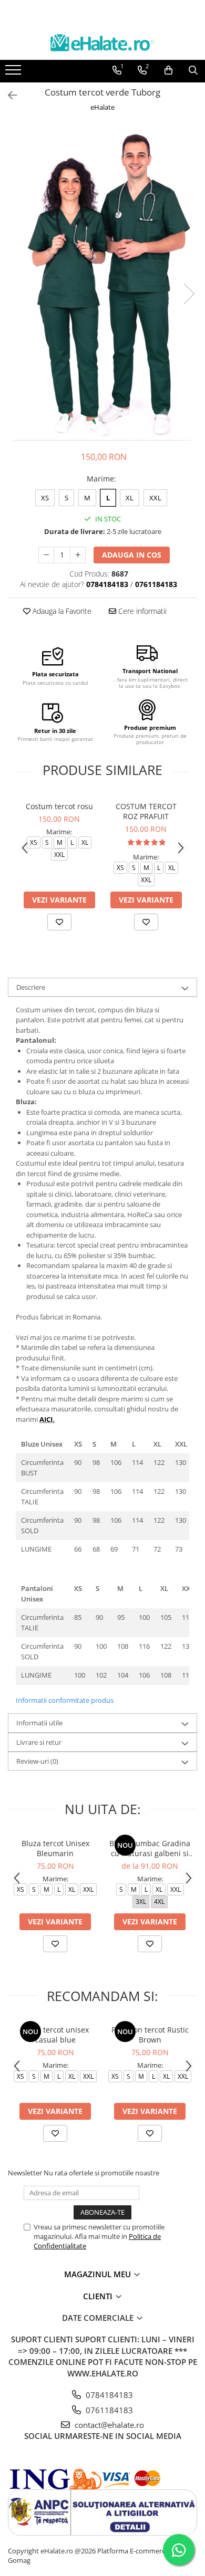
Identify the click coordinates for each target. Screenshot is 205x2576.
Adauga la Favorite (61, 611)
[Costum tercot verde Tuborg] (102, 283)
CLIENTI (99, 2296)
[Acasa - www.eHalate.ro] (102, 43)
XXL (155, 498)
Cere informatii (141, 611)
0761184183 (108, 2410)
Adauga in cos (132, 555)
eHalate (102, 107)
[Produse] (14, 73)
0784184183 (108, 2395)
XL (130, 498)
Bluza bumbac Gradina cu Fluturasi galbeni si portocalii (150, 1848)
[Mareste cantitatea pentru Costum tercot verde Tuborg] (78, 555)
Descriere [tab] (31, 987)
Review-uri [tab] (37, 1761)
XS (45, 498)
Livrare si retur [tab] (39, 1742)
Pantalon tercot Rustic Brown (150, 2035)
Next (189, 294)
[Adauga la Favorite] (59, 922)
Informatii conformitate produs (65, 1700)
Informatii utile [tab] (39, 1723)
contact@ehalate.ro (108, 2425)
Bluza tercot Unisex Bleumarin (55, 1848)
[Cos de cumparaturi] (168, 70)
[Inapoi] (8, 95)
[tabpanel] (102, 283)
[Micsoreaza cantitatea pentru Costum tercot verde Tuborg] (46, 555)
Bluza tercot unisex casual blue (55, 2035)
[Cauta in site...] (193, 70)
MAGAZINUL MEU (99, 2274)
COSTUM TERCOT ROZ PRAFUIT (146, 811)
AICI (46, 1419)
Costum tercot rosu (59, 806)
